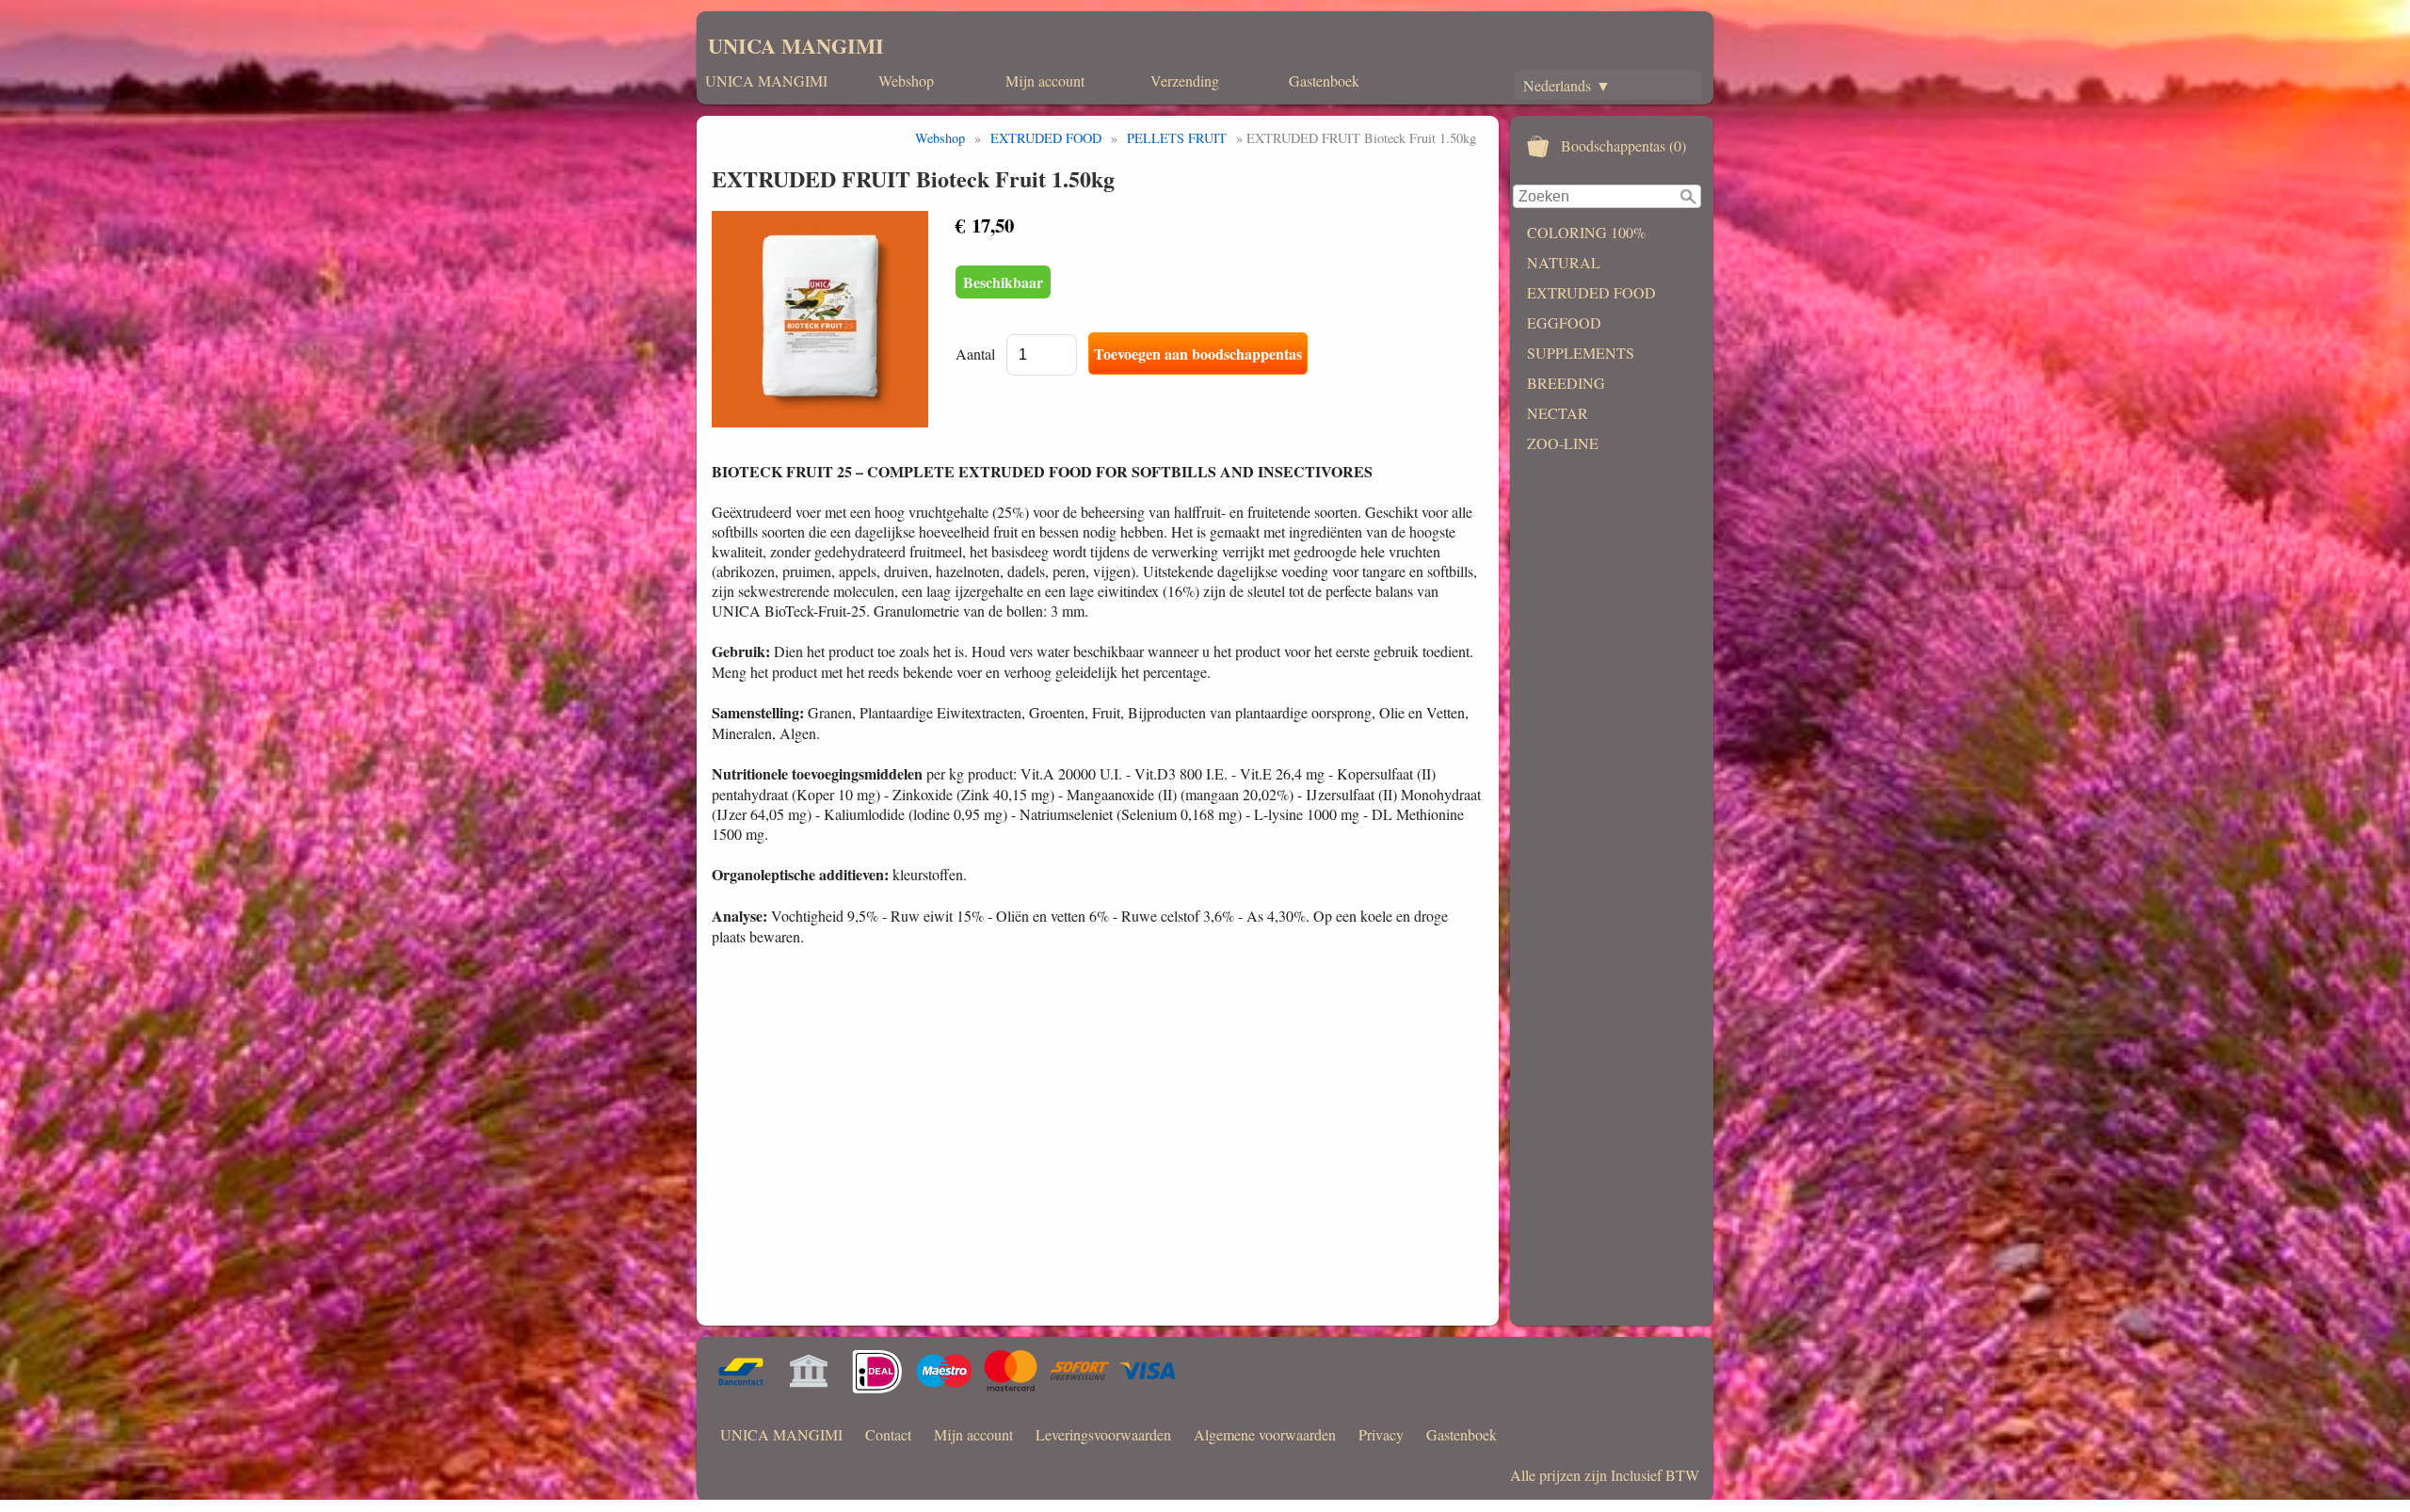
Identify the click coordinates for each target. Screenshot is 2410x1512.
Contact (888, 1434)
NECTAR (1558, 413)
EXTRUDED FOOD (1591, 292)
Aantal (975, 354)
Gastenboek (1324, 80)
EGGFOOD (1564, 322)
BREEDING (1566, 383)
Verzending (1185, 80)
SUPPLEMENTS (1581, 353)
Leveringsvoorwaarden (1103, 1434)
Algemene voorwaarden (1265, 1434)
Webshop (906, 80)
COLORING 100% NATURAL (1586, 247)
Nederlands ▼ (1567, 85)
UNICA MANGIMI (796, 46)
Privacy (1381, 1434)
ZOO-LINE (1563, 443)
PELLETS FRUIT (1177, 138)
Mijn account (1045, 80)
